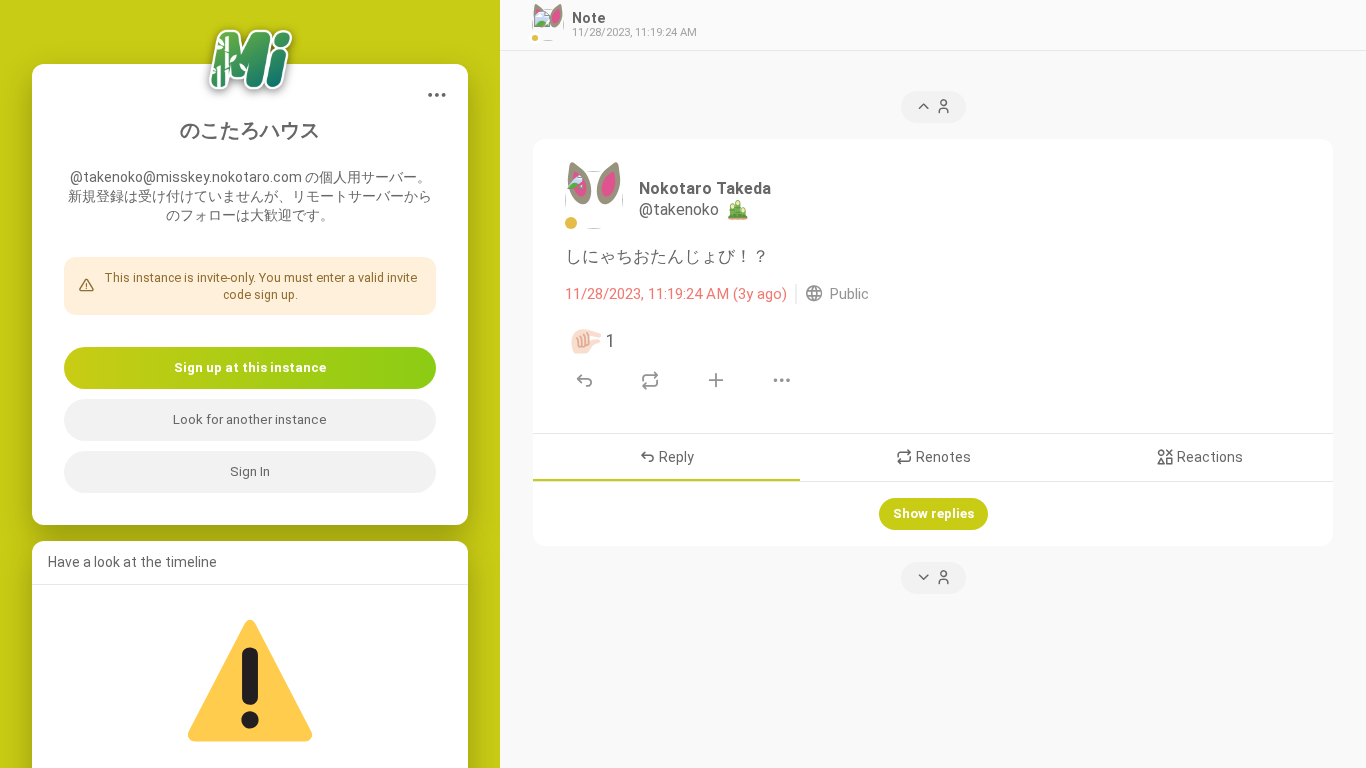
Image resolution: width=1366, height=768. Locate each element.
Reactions (1208, 457)
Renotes (942, 457)
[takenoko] (594, 200)
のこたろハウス (250, 130)
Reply (675, 457)
